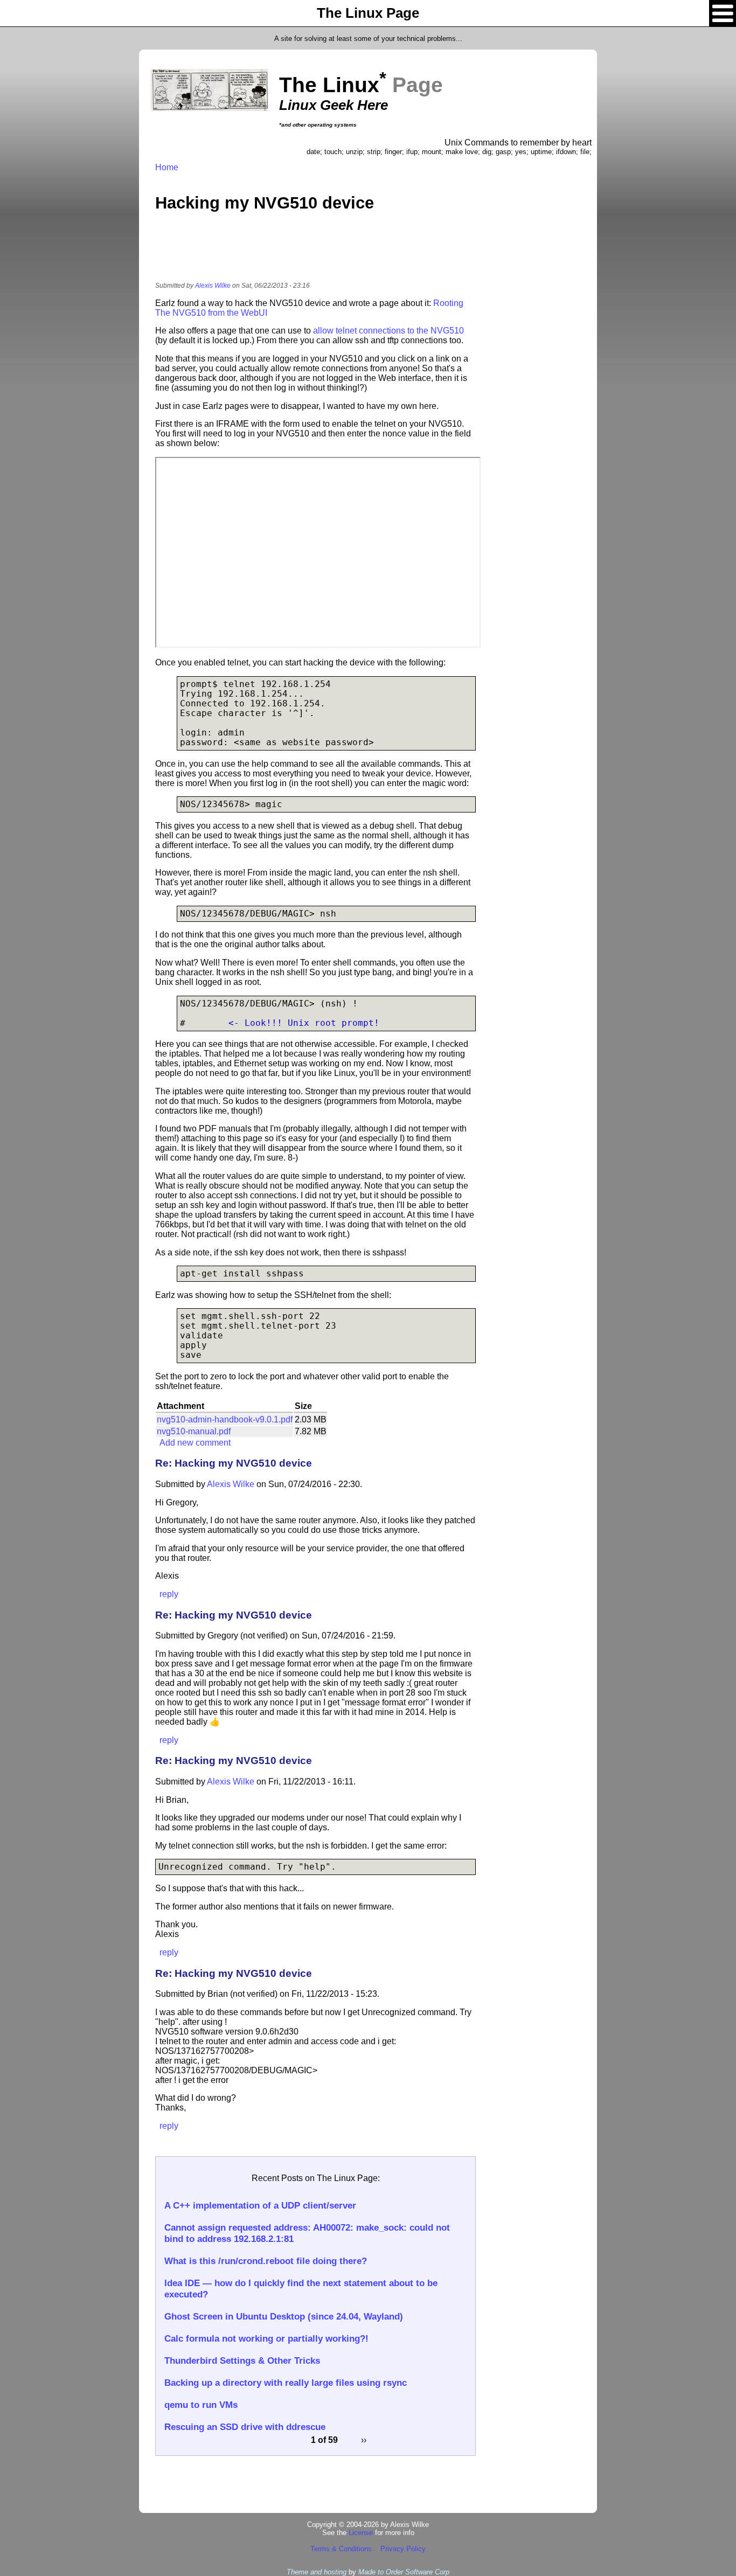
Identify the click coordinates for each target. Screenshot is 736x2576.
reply (169, 1594)
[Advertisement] (316, 254)
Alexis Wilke (213, 286)
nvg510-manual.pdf (194, 1431)
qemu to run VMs (201, 2405)
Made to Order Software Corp (404, 2572)
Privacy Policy (403, 2549)
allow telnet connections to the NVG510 (388, 331)
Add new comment (195, 1443)
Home (167, 167)
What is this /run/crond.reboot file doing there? (266, 2261)
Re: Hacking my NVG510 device (234, 1463)
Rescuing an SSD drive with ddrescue (245, 2427)
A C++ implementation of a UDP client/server (260, 2205)
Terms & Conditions (341, 2549)
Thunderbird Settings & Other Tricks (242, 2360)
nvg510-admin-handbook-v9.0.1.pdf (225, 1419)
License (361, 2533)
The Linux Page (368, 13)
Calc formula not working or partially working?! (266, 2338)
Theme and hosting (317, 2572)
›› (364, 2440)
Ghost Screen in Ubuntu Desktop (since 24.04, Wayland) (284, 2316)
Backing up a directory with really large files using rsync (286, 2383)
